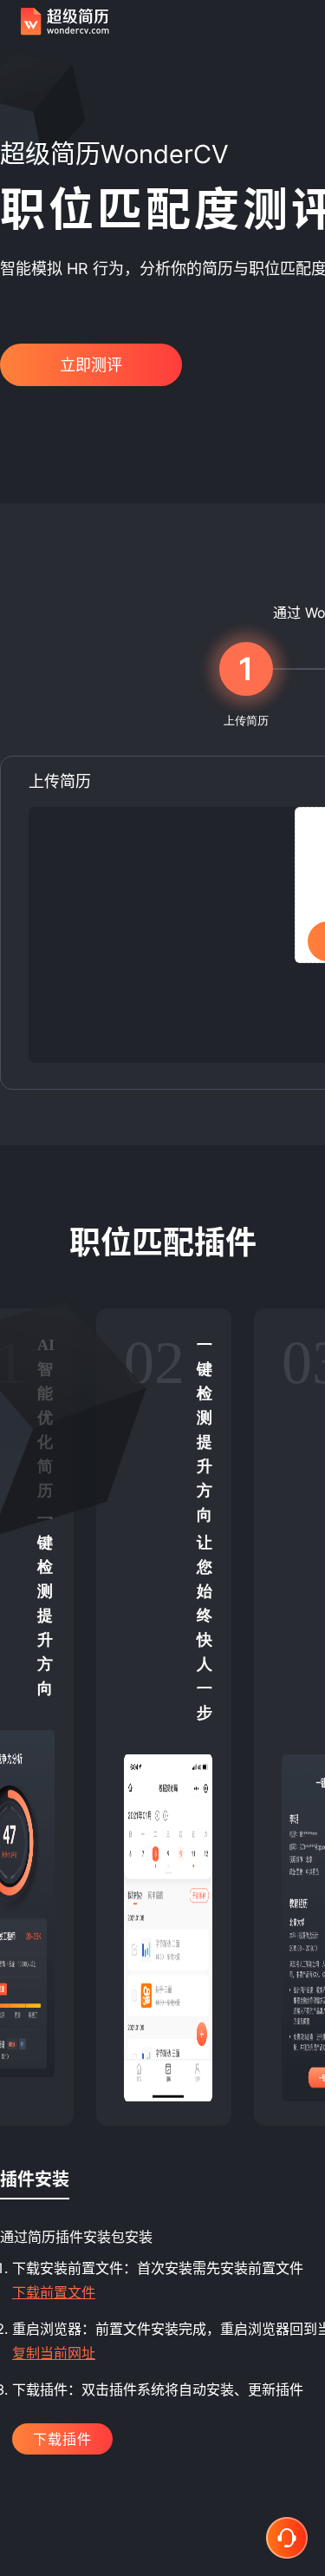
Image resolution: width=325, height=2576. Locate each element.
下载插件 (62, 2439)
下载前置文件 (54, 2292)
